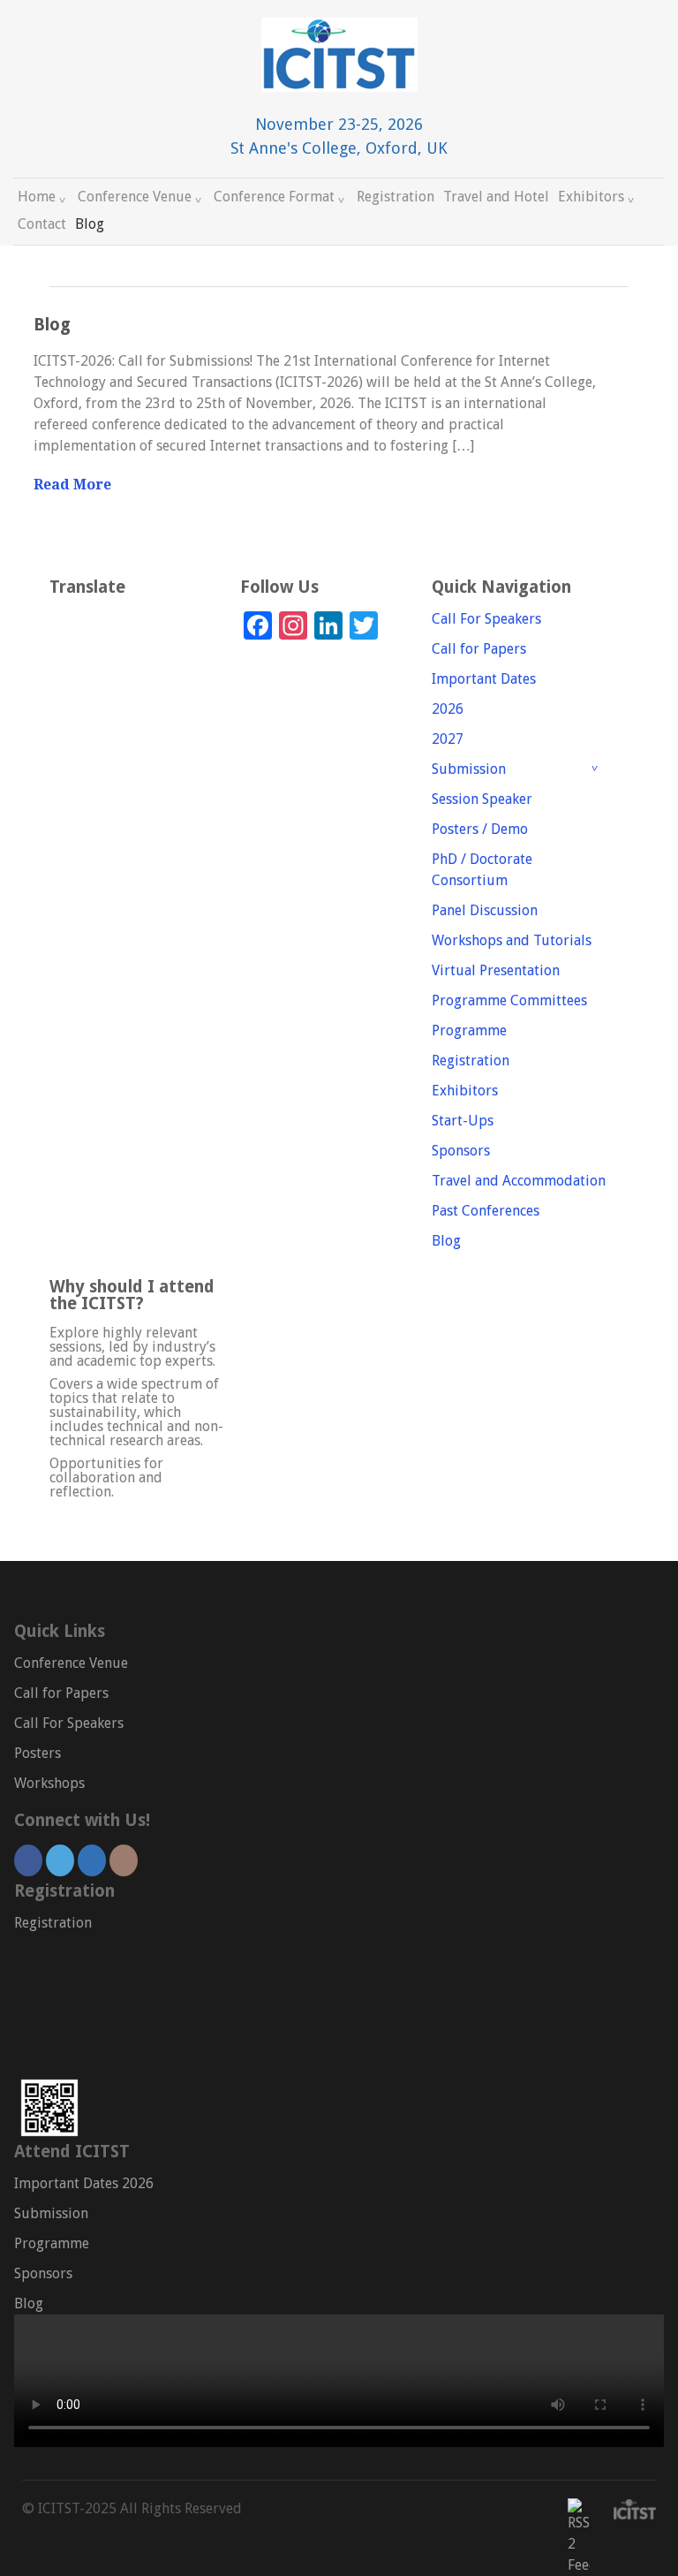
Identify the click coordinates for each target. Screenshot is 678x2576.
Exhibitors (591, 197)
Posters (38, 1753)
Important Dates (484, 679)
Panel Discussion (485, 910)
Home (37, 197)
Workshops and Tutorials (512, 940)
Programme (469, 1030)
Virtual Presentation (496, 970)
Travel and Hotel (496, 197)
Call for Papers (479, 649)
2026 (448, 709)
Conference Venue (135, 197)
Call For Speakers (486, 619)
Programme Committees (509, 1000)
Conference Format (274, 197)
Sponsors (461, 1151)
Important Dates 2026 (84, 2183)
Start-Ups (463, 1121)
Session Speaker (482, 799)
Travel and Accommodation (519, 1181)
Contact (42, 224)
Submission (469, 769)
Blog (90, 224)
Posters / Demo (480, 829)
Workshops (49, 1783)
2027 (448, 739)
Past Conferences (486, 1211)
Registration (395, 197)
